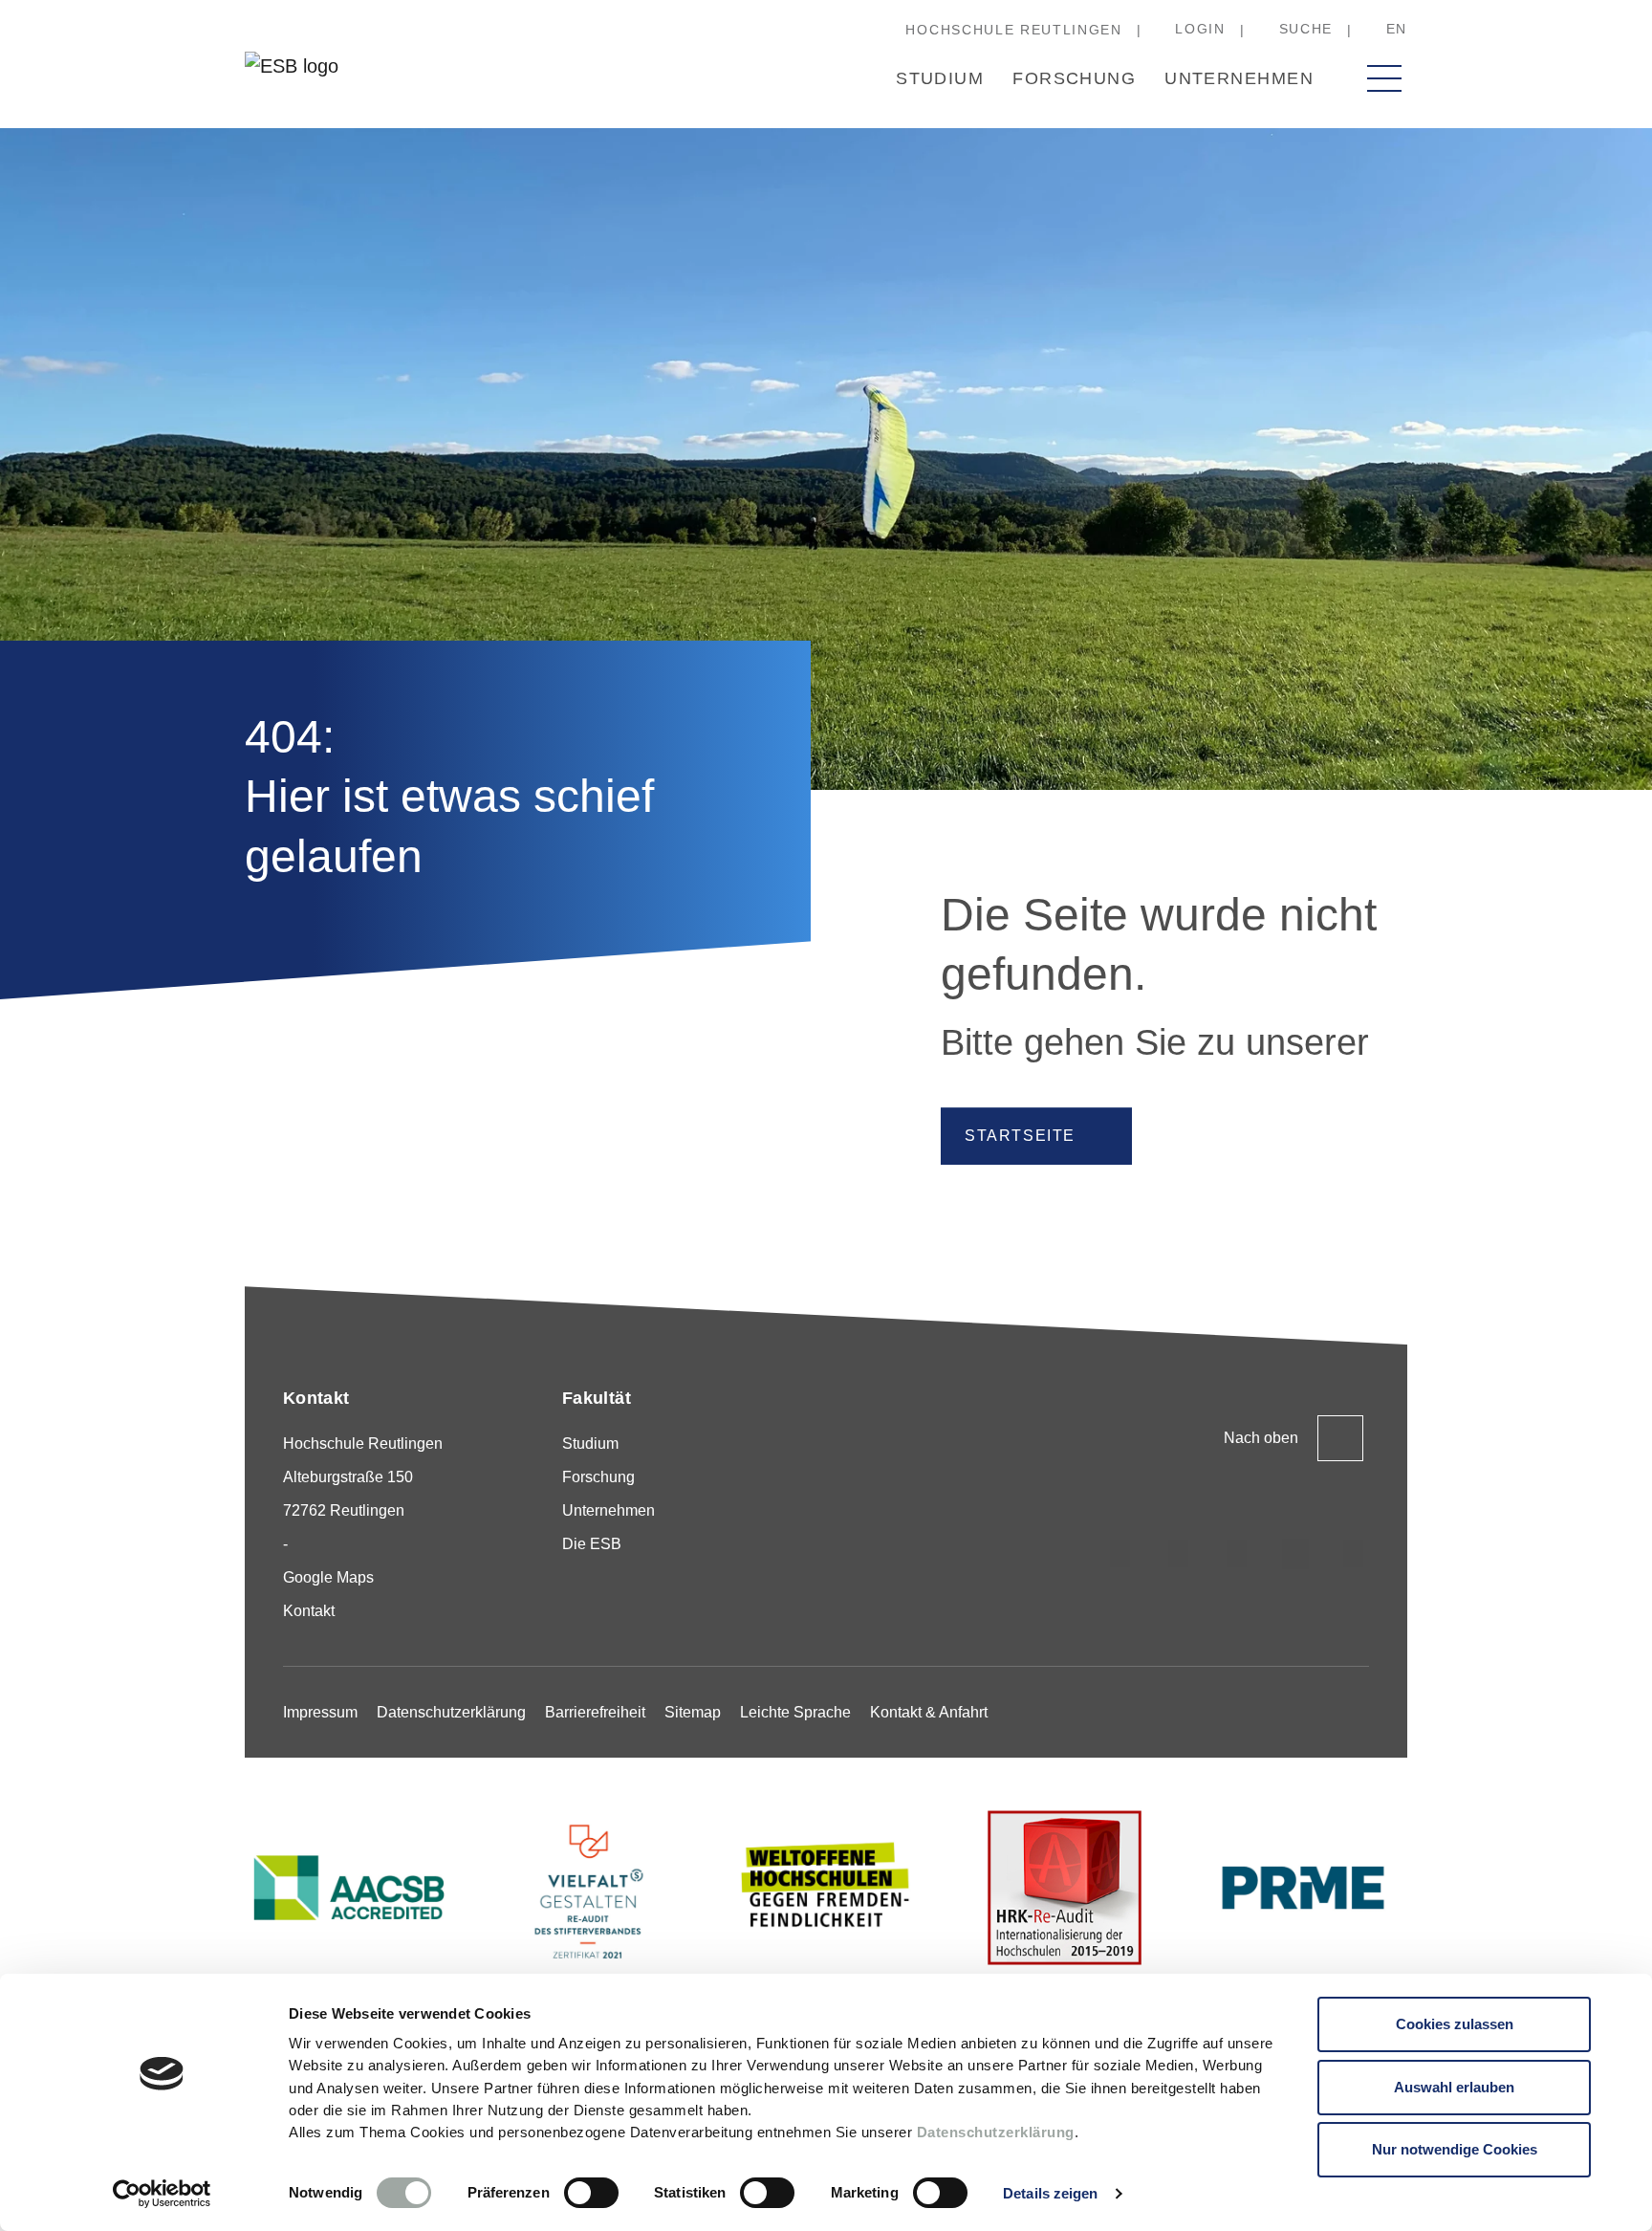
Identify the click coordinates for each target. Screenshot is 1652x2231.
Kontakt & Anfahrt (929, 1712)
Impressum (320, 1712)
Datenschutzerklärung (996, 2132)
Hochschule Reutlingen (1013, 30)
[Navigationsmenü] (1384, 78)
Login (1200, 29)
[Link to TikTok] (1179, 1554)
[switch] (591, 2193)
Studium (940, 78)
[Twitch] (1295, 1554)
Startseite (1020, 1136)
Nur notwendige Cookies (1455, 2149)
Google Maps (328, 1577)
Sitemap (693, 1712)
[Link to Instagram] (1120, 1554)
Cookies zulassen (1455, 2024)
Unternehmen (1239, 78)
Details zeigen (1050, 2193)
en (1397, 29)
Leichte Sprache (795, 1712)
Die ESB (592, 1544)
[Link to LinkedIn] (1237, 1554)
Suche (1306, 29)
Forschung (1074, 78)
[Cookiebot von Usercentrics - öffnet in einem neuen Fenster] (162, 2194)
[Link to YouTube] (1354, 1554)
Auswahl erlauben (1454, 2087)
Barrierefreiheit (595, 1712)
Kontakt (309, 1611)
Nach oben (1261, 1438)
